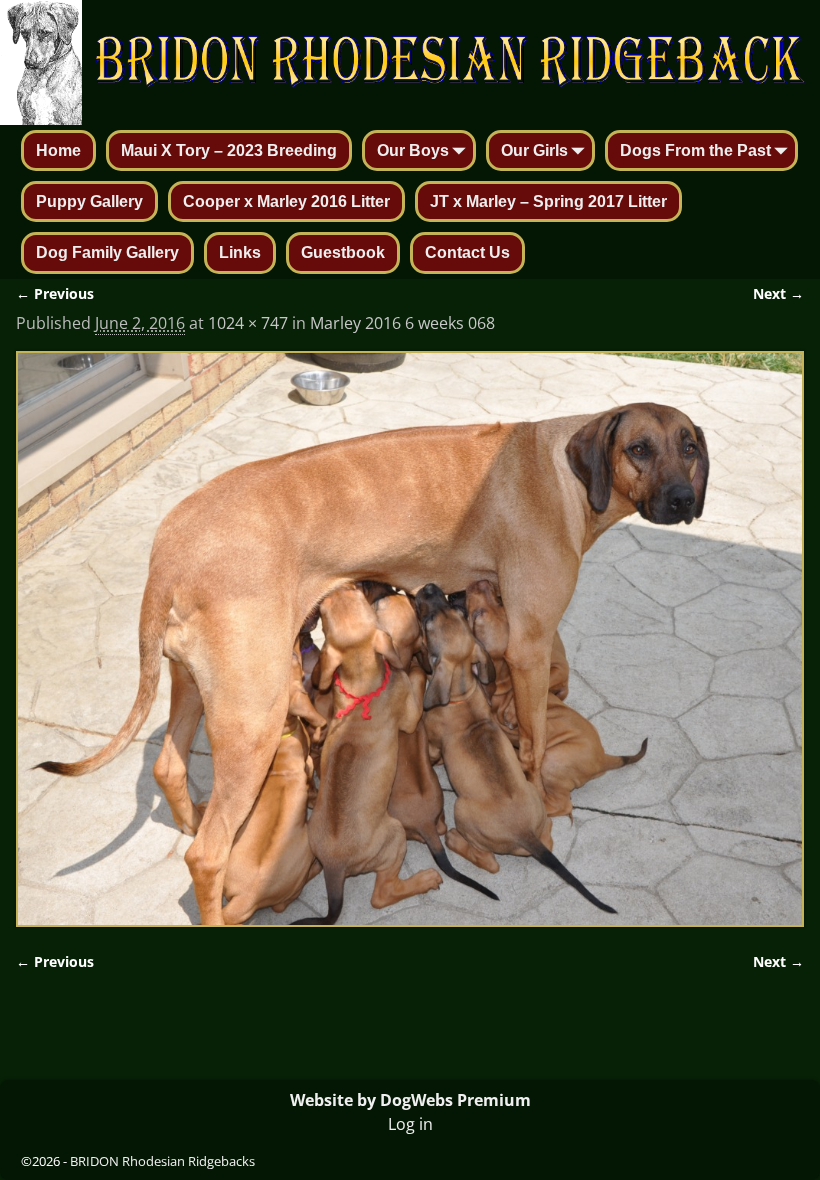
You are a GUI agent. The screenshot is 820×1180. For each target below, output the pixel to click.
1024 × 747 (248, 323)
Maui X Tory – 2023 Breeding (229, 150)
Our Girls (534, 150)
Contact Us (467, 252)
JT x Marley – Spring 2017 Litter (548, 201)
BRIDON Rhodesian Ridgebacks (162, 1161)
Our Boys (413, 150)
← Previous (55, 293)
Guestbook (343, 252)
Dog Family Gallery (107, 252)
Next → (778, 293)
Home (58, 150)
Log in (410, 1124)
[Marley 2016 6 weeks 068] (409, 638)
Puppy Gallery (89, 201)
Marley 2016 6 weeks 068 (402, 323)
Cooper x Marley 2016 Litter (286, 201)
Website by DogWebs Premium (410, 1100)
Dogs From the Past (695, 150)
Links (240, 252)
